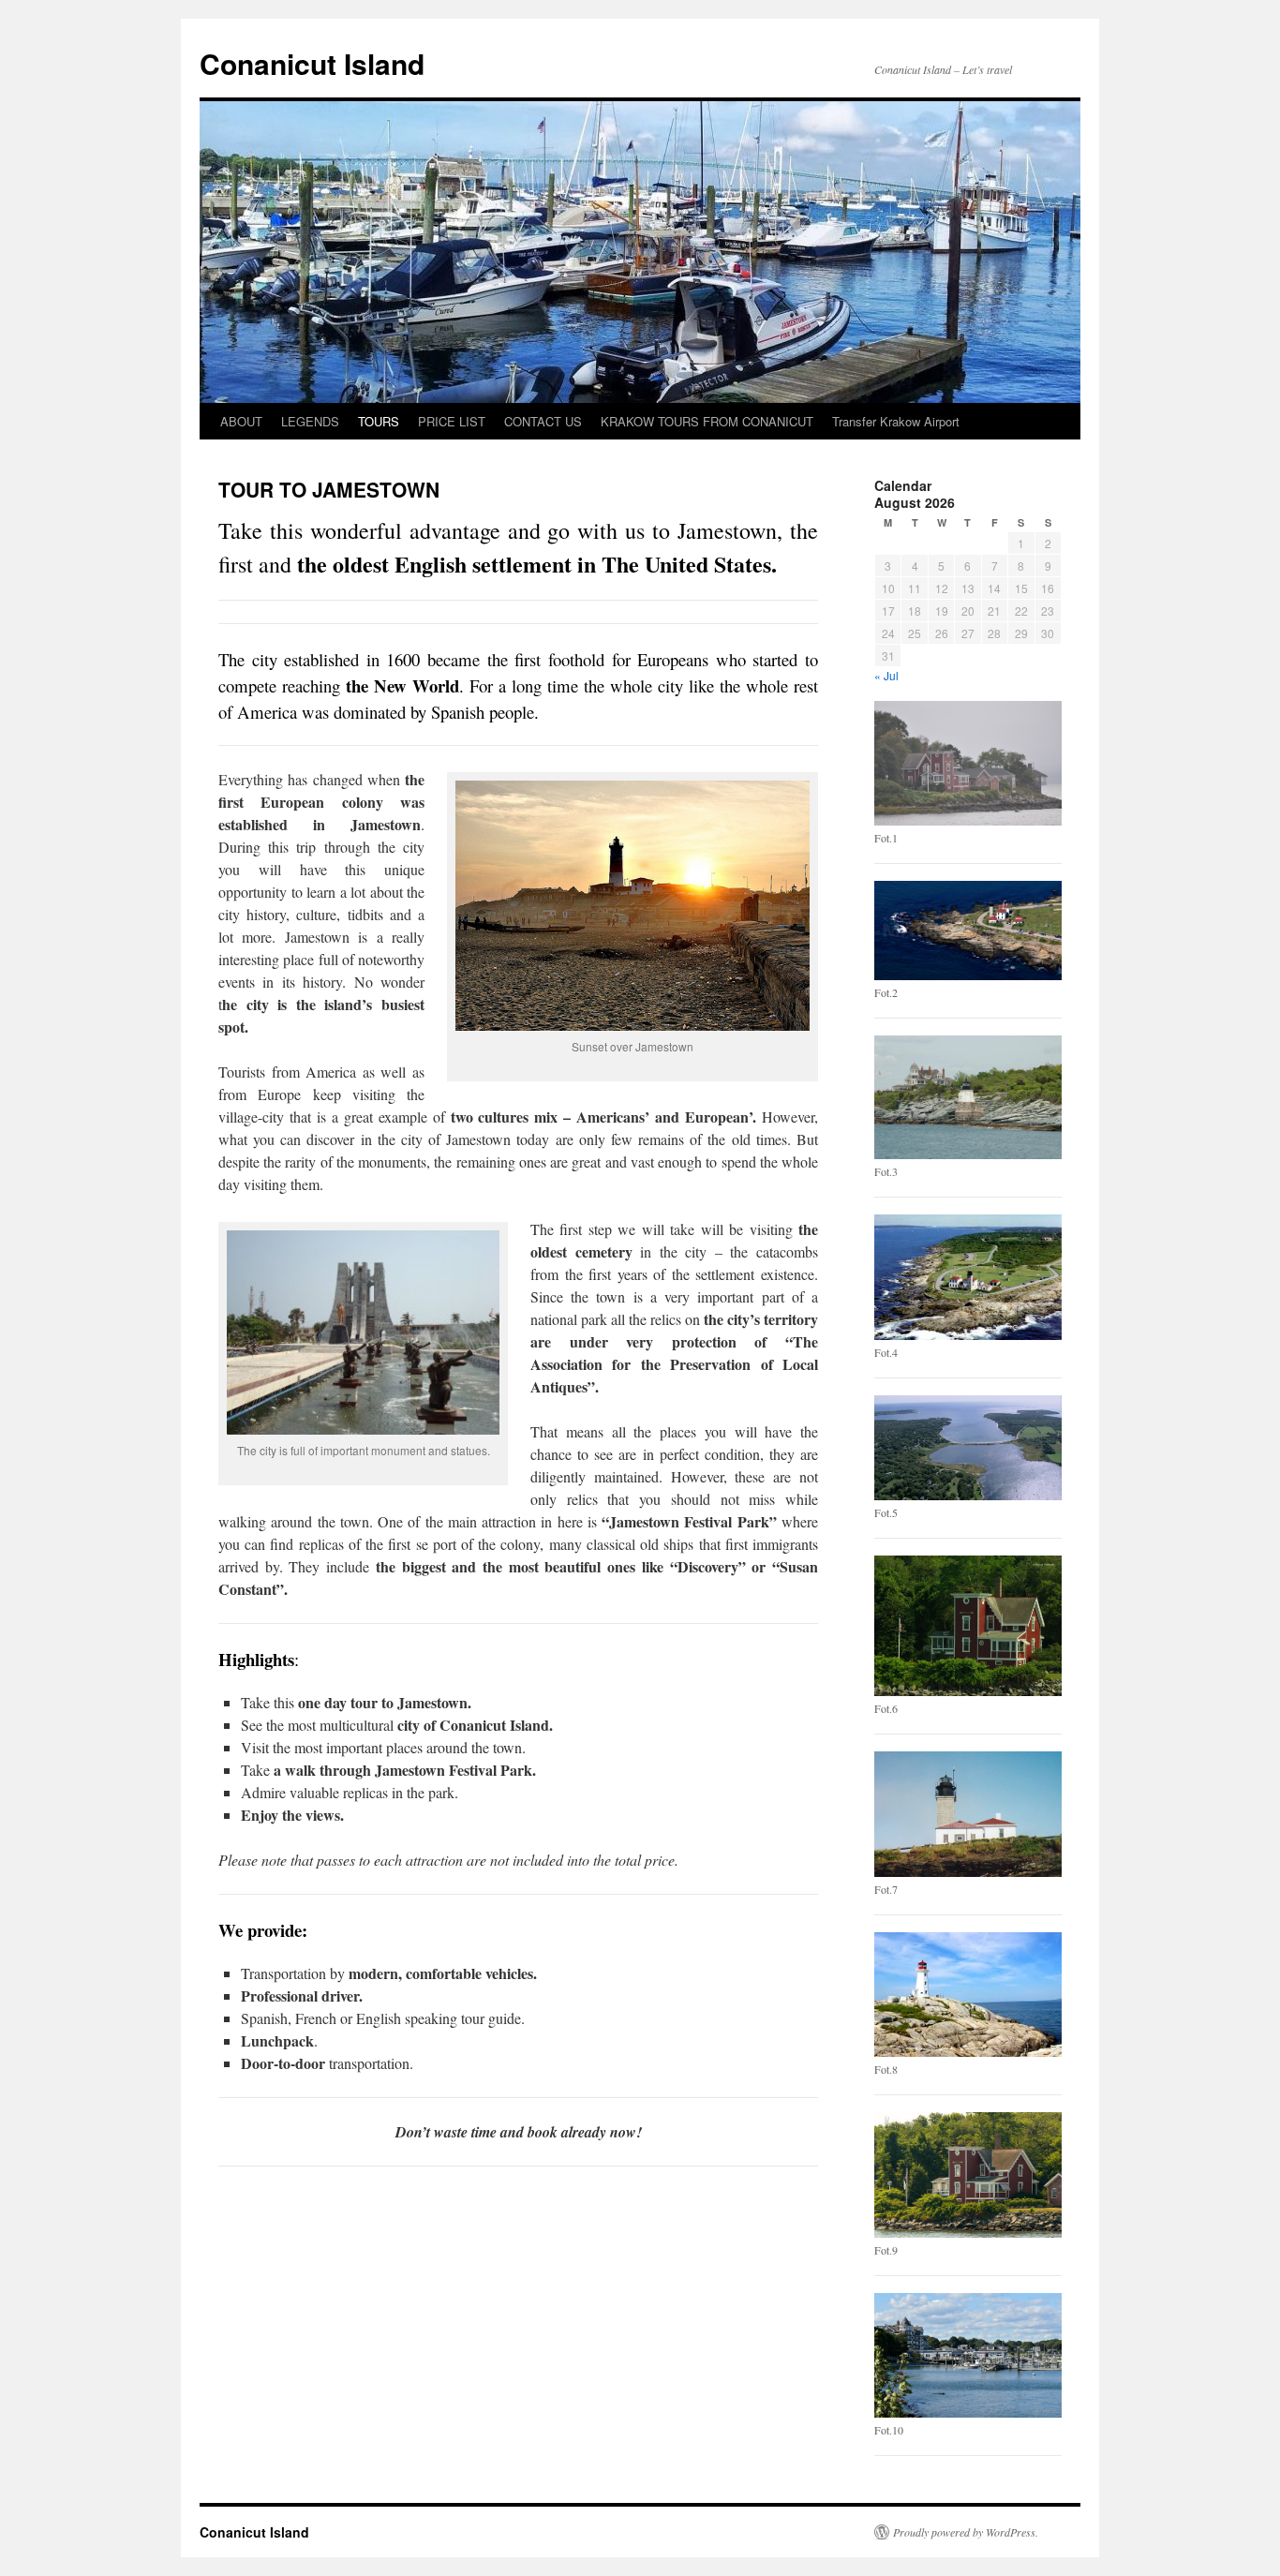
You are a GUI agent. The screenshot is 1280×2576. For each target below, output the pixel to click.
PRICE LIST (452, 421)
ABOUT (241, 421)
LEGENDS (310, 421)
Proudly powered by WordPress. (966, 2532)
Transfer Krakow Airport (896, 421)
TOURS (379, 421)
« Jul (886, 675)
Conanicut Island (312, 63)
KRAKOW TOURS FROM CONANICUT (707, 421)
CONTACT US (543, 421)
